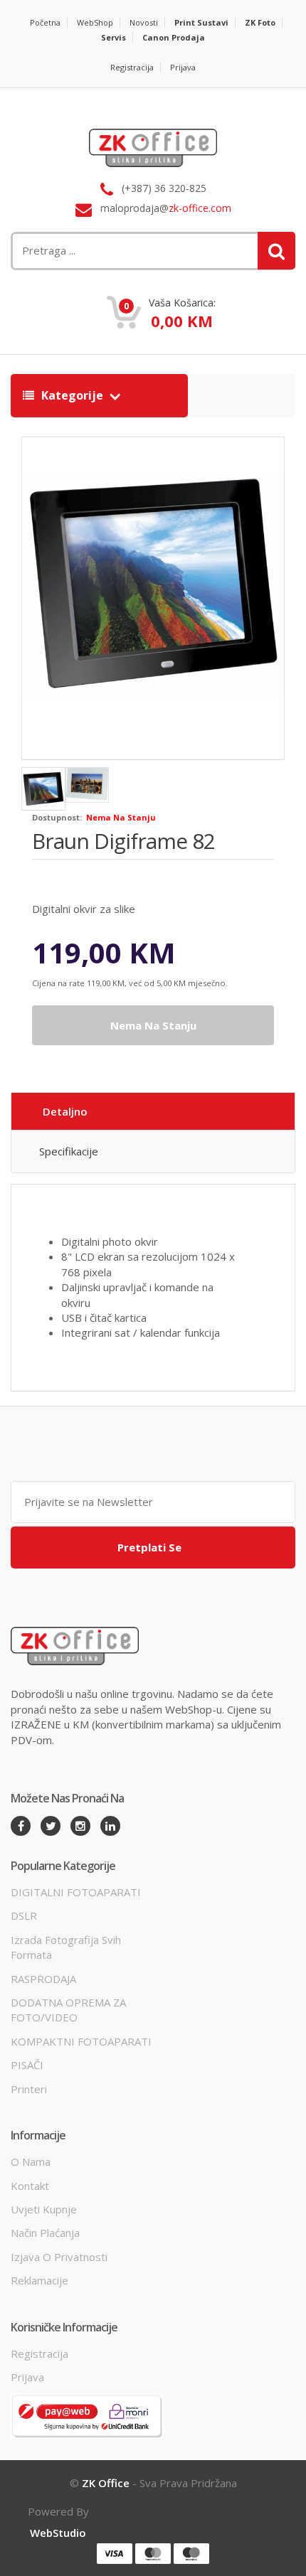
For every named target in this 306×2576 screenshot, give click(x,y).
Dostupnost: (57, 817)
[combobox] (104, 251)
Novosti (144, 22)
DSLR (24, 1915)
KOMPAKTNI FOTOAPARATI (81, 2041)
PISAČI (27, 2065)
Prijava (183, 67)
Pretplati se (149, 1547)
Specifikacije (69, 1151)
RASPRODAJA (43, 1979)
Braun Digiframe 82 (123, 841)
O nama (31, 2161)
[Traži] (276, 251)
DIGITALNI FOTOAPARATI (76, 1892)
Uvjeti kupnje (44, 2209)
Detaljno (65, 1111)
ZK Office (106, 2483)
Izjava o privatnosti (59, 2257)
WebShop (95, 22)
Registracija (132, 67)
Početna (45, 22)
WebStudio (58, 2533)
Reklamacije (39, 2280)
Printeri (29, 2089)
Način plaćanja (45, 2233)
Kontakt (30, 2186)
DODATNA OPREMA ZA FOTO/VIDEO (68, 2010)
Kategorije (72, 395)
